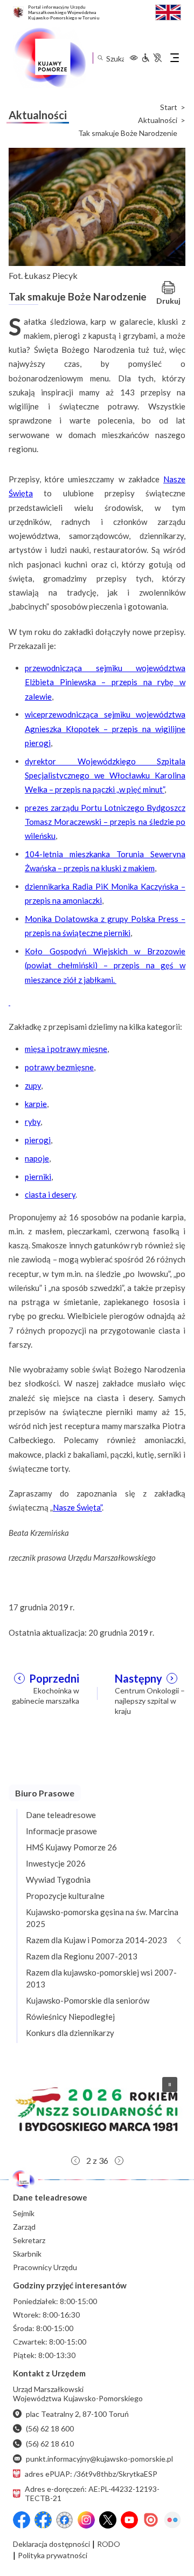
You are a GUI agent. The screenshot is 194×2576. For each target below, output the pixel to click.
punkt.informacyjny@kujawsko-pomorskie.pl (99, 2459)
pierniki (38, 1177)
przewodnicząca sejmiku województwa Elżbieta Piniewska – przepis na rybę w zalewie (105, 682)
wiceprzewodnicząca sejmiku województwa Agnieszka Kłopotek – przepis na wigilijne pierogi (105, 729)
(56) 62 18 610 (50, 2444)
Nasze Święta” (77, 1507)
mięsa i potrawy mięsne (66, 1049)
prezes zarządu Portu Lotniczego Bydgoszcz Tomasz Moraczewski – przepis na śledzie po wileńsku (105, 822)
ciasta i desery (50, 1194)
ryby (33, 1122)
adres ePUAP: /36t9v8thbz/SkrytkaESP (91, 2474)
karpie (36, 1104)
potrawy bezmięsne (59, 1067)
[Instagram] (86, 2520)
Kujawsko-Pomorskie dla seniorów (88, 2000)
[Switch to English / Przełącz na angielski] (168, 11)
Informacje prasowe (61, 1831)
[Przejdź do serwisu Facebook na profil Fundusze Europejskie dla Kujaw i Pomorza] (43, 2520)
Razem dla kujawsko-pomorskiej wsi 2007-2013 (101, 1978)
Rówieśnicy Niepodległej (70, 2017)
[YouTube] (129, 2520)
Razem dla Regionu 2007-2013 (82, 1956)
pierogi (38, 1140)
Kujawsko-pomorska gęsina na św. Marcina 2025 (102, 1918)
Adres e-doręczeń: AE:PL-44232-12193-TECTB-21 (92, 2493)
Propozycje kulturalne (65, 1896)
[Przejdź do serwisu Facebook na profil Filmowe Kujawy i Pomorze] (65, 2520)
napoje (37, 1158)
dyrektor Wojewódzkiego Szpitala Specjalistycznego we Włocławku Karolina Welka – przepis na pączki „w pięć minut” (105, 775)
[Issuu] (151, 2520)
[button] (97, 2109)
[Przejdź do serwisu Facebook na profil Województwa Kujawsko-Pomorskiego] (22, 2520)
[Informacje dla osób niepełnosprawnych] (151, 58)
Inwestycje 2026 (56, 1863)
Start (169, 107)
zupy (33, 1085)
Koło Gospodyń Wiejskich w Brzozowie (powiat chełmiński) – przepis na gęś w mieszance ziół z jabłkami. (105, 965)
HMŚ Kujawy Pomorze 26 (71, 1847)
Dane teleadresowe (61, 1815)
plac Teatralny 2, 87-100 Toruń (77, 2414)
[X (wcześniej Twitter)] (108, 2520)
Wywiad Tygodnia (58, 1880)
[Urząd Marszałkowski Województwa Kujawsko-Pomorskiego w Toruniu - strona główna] (50, 58)
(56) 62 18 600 (50, 2428)
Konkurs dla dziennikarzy (70, 2033)
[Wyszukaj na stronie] (100, 58)
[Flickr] (172, 2520)
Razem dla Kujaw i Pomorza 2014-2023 (96, 1940)
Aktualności (158, 120)
